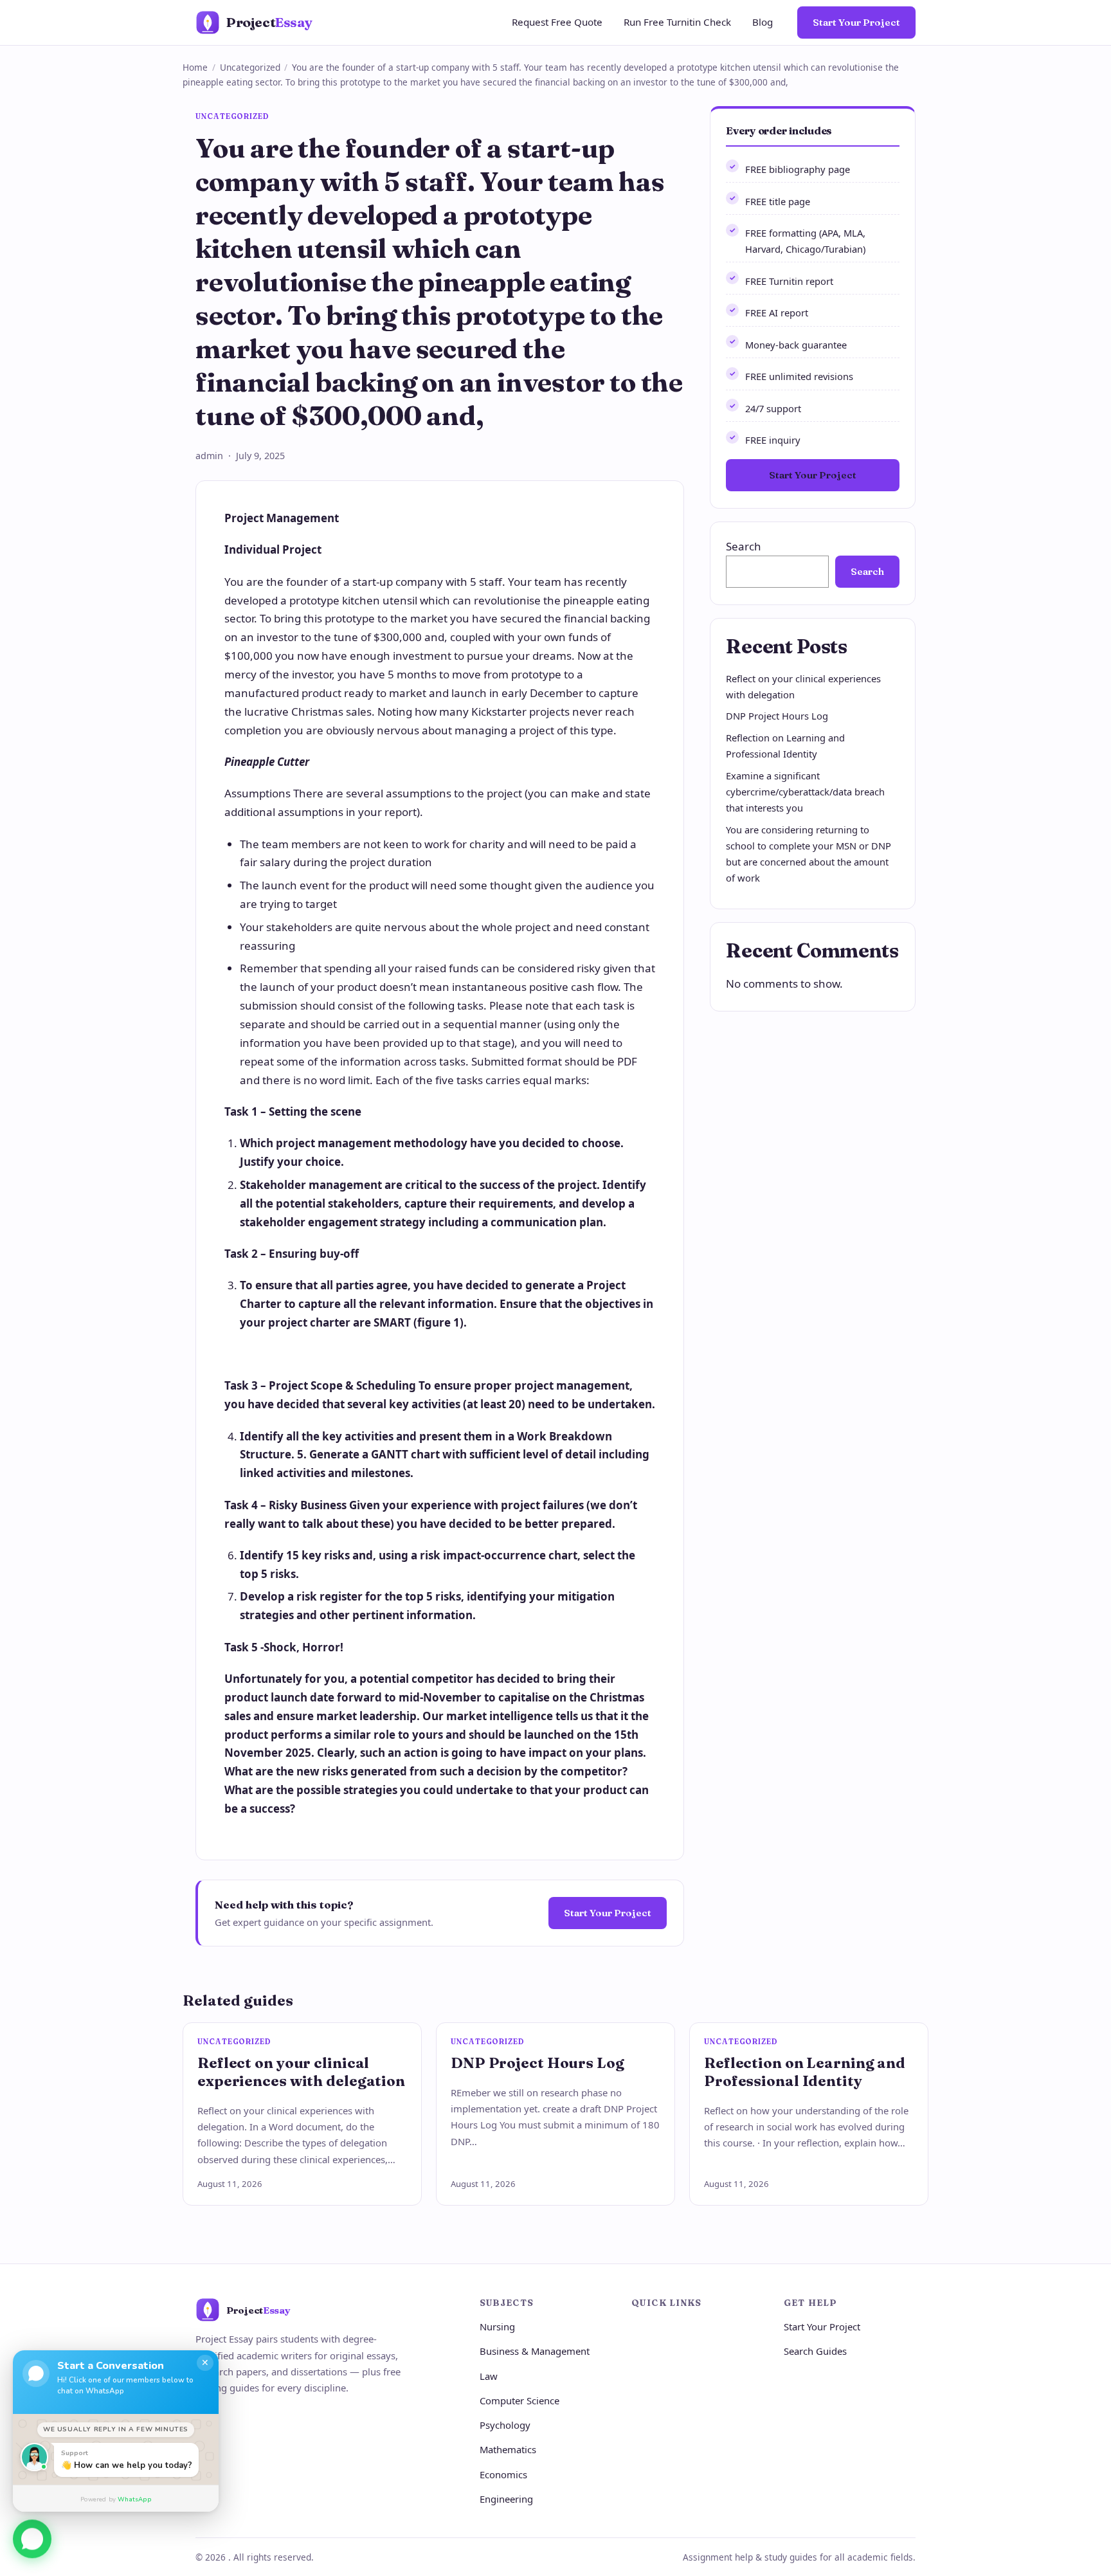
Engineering (506, 2499)
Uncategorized (250, 67)
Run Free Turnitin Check (677, 22)
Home (195, 67)
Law (489, 2376)
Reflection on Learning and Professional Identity (805, 2072)
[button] (32, 2541)
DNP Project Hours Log (777, 716)
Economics (503, 2474)
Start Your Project (856, 22)
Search (744, 546)
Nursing (497, 2327)
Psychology (505, 2425)
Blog (763, 22)
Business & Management (535, 2351)
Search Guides (815, 2351)
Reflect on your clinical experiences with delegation (301, 2072)
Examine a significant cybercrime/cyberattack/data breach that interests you (805, 792)
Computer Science (519, 2400)
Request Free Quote (557, 22)
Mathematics (508, 2449)
